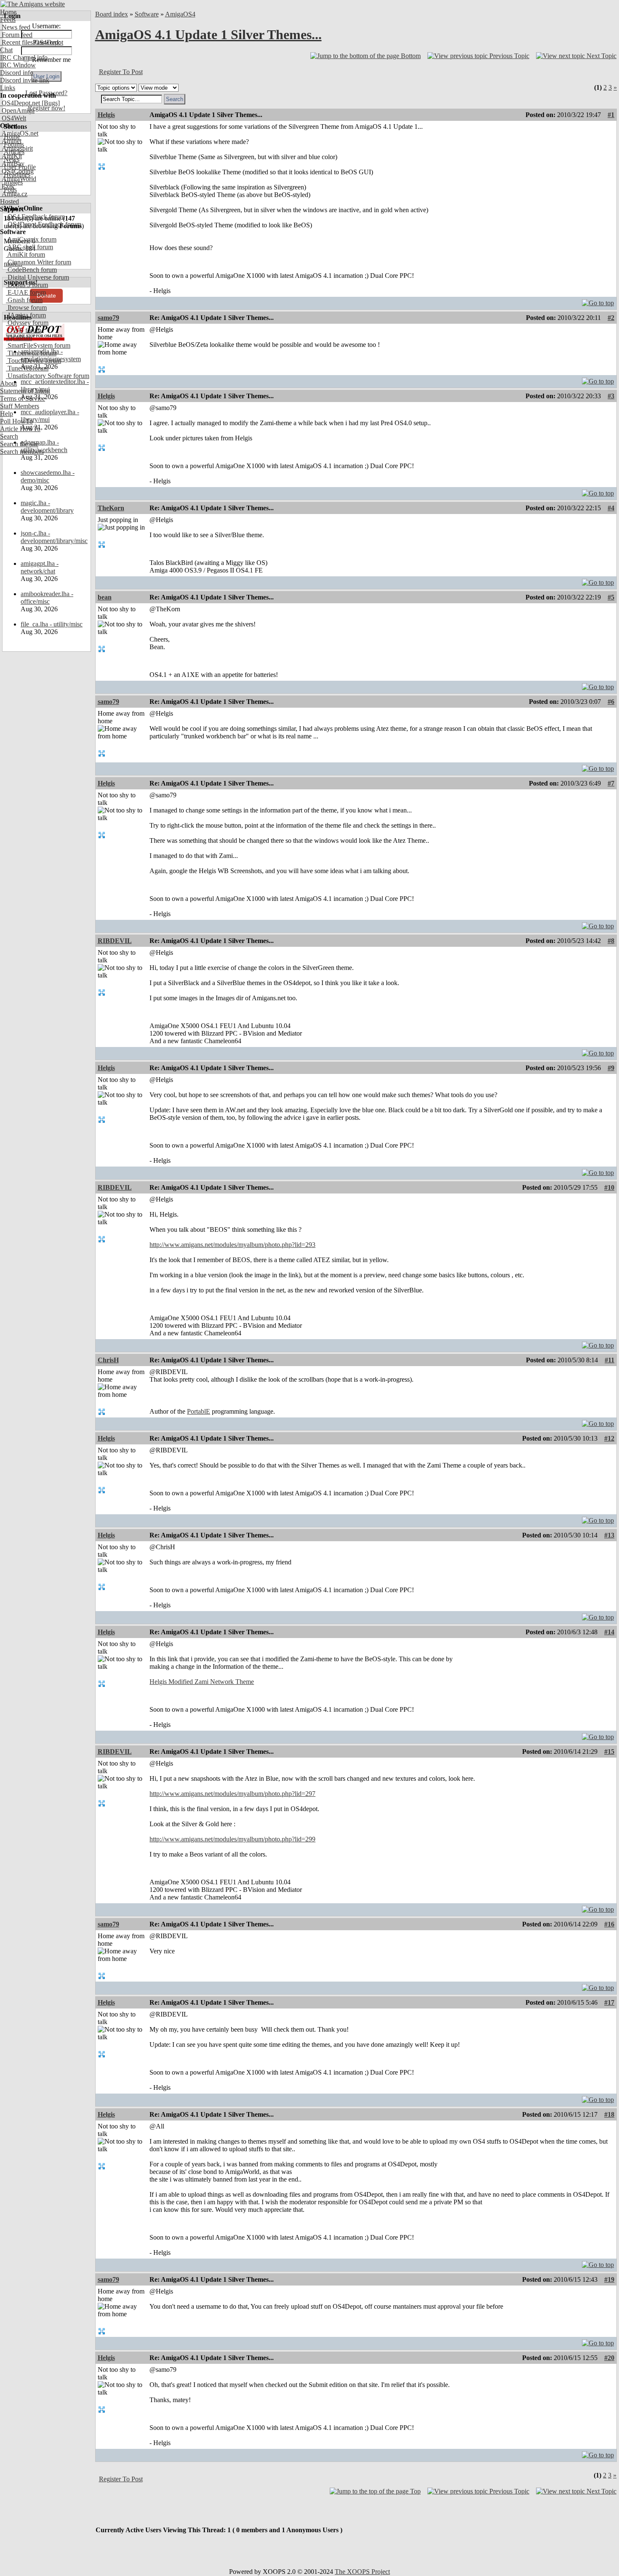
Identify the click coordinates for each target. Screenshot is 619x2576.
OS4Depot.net (20, 103)
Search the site (19, 444)
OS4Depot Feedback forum (44, 224)
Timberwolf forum (31, 353)
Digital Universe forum (37, 277)
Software (147, 14)
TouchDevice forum (33, 361)
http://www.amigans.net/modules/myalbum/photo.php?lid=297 (232, 1794)
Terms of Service (23, 398)
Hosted (9, 201)
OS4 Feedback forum (35, 217)
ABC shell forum (29, 247)
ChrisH (108, 1360)
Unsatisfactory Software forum (48, 376)
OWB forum (24, 330)
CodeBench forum (31, 270)
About (8, 383)
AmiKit (11, 156)
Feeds (8, 20)
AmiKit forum (25, 254)
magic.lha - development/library (47, 507)
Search (9, 436)
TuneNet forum (27, 368)
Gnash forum (24, 300)
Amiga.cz (14, 194)
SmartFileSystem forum (38, 345)
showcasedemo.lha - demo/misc (48, 476)
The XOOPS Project (362, 2572)
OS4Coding (17, 171)
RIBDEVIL (115, 941)
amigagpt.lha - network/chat (40, 567)
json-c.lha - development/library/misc (54, 537)
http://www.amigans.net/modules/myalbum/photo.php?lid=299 (232, 1839)
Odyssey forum (27, 323)
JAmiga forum (26, 315)
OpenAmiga (17, 111)
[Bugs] (50, 103)
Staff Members (20, 406)
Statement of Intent (25, 391)
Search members (22, 452)
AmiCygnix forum (31, 239)
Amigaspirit (16, 148)
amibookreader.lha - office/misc (47, 598)
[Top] (598, 301)
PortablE (199, 1411)
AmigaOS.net (19, 133)
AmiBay (12, 164)
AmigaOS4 (180, 14)
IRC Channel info (24, 57)
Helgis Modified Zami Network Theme (202, 1682)
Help (7, 414)
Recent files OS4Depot (32, 42)
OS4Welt (13, 118)
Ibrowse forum (26, 308)
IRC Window (18, 65)
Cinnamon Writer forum (39, 262)
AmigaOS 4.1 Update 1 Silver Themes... (208, 35)
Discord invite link (25, 80)
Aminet (11, 141)
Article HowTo (20, 429)
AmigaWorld (18, 179)
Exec (8, 186)
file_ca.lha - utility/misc (52, 624)
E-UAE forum (26, 292)
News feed (15, 27)
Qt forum (19, 338)
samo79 (108, 318)
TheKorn (111, 508)
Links (8, 88)
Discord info (17, 73)
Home (8, 12)
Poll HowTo (16, 421)
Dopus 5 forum (27, 285)
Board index (112, 14)
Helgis (106, 115)
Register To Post (121, 72)
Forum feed (16, 35)
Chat (6, 50)
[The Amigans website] (33, 4)
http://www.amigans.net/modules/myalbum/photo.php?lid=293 (232, 1245)
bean (105, 597)
